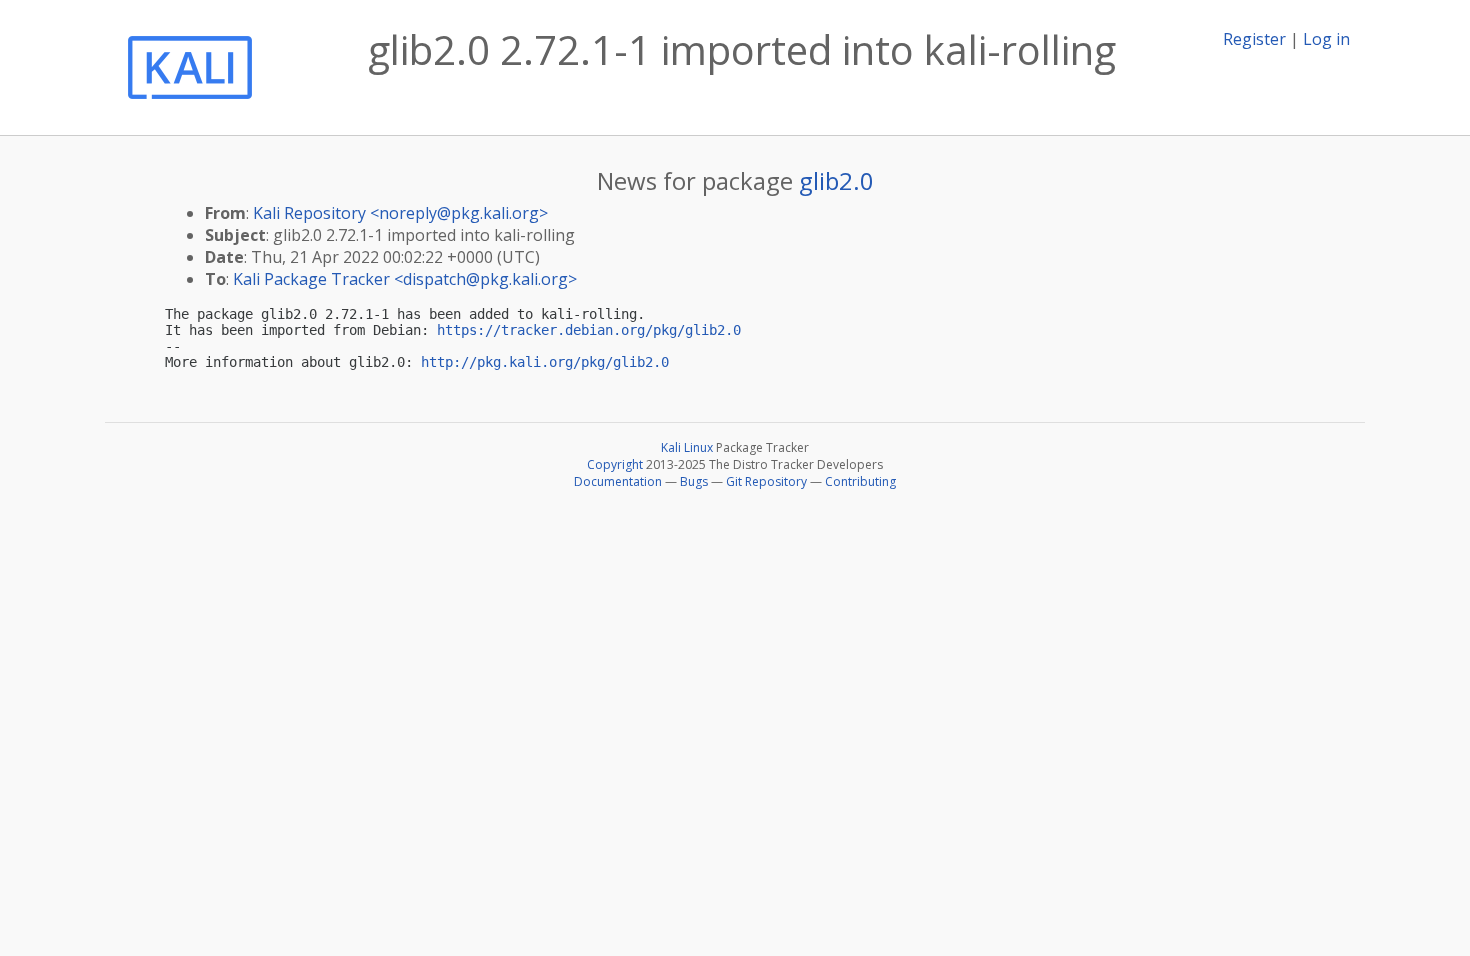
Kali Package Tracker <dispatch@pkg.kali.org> (405, 279)
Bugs (694, 481)
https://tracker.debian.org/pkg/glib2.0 (589, 330)
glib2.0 (836, 180)
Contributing (860, 481)
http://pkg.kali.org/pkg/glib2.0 (545, 362)
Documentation (618, 481)
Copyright (615, 464)
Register (1254, 39)
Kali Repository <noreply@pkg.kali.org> (400, 213)
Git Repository (766, 481)
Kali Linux (687, 447)
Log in (1326, 39)
